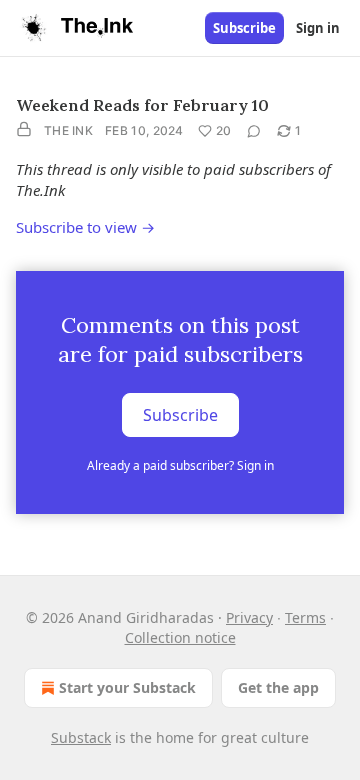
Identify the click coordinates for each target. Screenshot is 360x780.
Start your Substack (127, 687)
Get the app (278, 687)
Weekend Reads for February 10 (142, 105)
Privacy (249, 617)
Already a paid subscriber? (180, 465)
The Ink (68, 130)
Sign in (318, 28)
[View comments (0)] (254, 131)
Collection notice (180, 637)
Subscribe (244, 28)
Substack (81, 737)
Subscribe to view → (85, 227)
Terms (305, 617)
